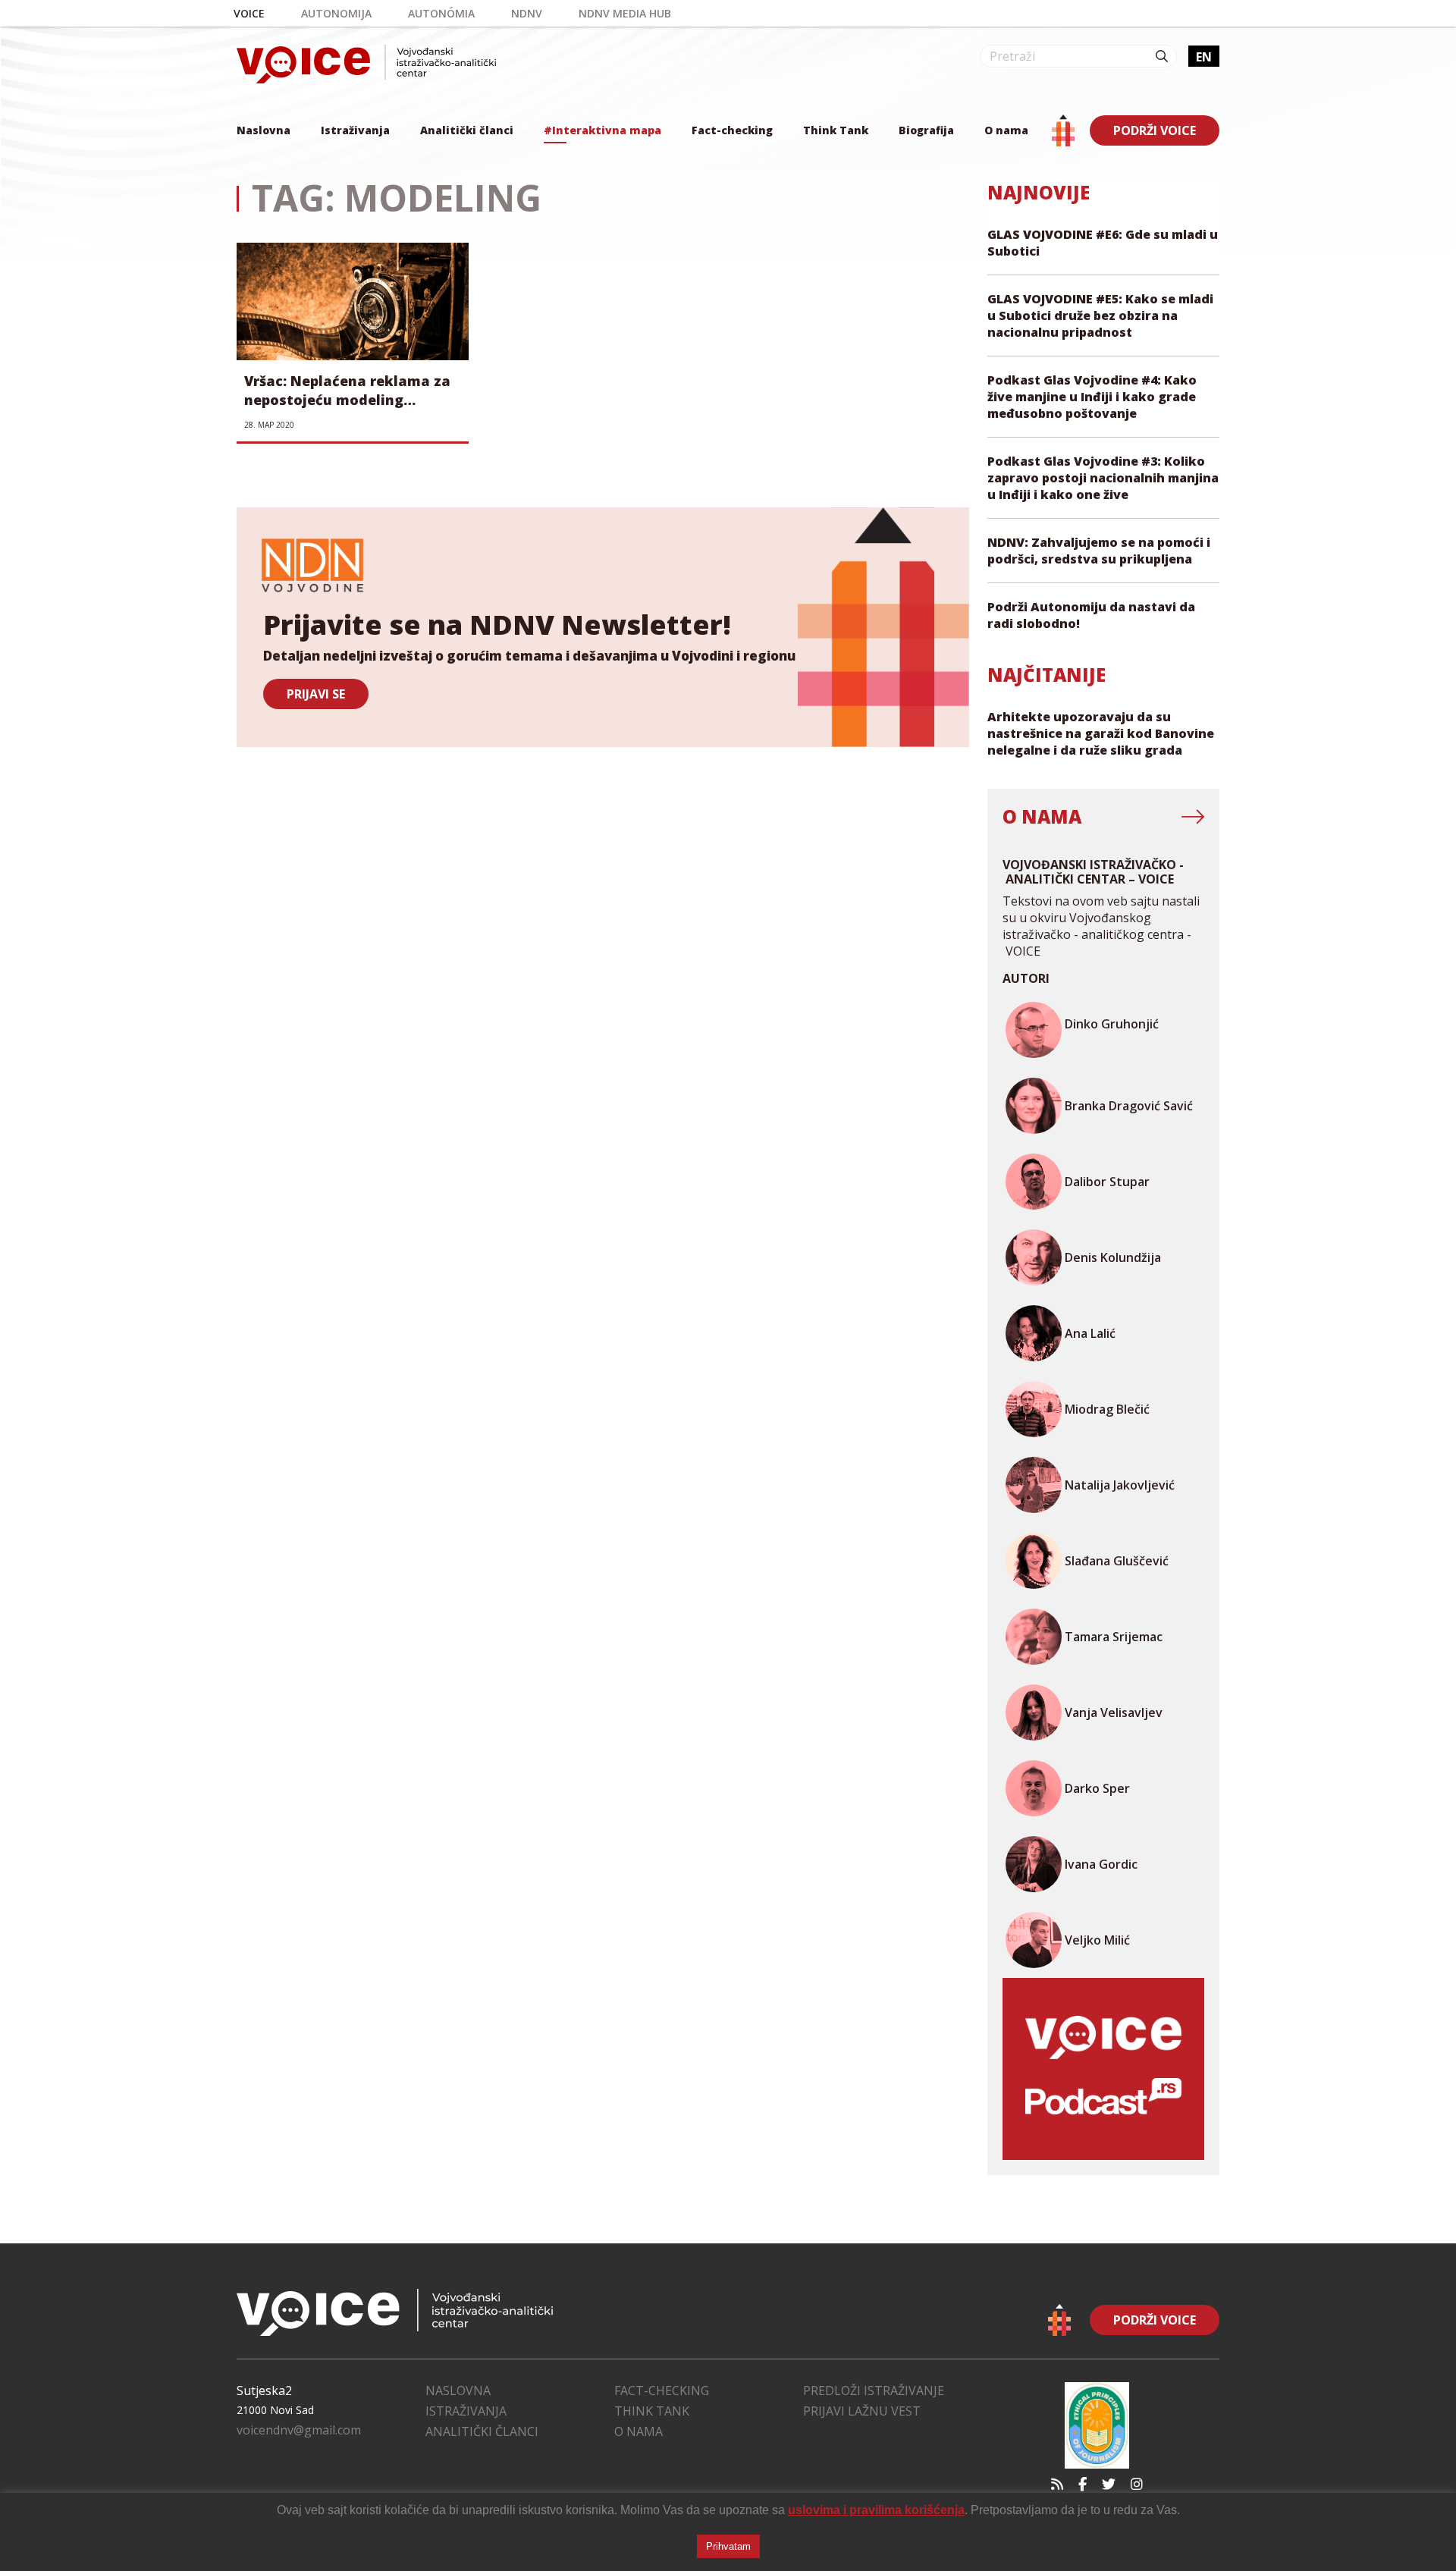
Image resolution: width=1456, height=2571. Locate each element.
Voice (249, 13)
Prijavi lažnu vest (862, 2411)
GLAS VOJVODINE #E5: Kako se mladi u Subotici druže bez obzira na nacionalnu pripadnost (1100, 315)
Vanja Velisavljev (1114, 1712)
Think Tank (836, 130)
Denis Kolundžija (1113, 1257)
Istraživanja (355, 130)
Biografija (926, 130)
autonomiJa (336, 13)
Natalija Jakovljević (1120, 1485)
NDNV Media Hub (625, 13)
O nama (1006, 130)
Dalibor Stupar (1107, 1182)
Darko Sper (1097, 1788)
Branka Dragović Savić (1129, 1106)
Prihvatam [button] (728, 2546)
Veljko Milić (1097, 1940)
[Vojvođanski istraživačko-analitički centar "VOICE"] (366, 64)
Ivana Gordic (1101, 1864)
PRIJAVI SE (316, 694)
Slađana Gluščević (1117, 1561)
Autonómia (441, 13)
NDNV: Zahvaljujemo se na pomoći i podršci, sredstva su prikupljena (1099, 551)
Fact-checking (732, 130)
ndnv (527, 13)
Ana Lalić (1090, 1333)
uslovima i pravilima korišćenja (876, 2510)
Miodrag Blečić (1107, 1409)
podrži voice (1155, 130)
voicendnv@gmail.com (299, 2430)
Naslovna (264, 130)
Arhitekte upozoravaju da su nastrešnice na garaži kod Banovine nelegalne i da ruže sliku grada (1101, 733)
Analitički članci (467, 130)
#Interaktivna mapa (602, 130)
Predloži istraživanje (874, 2390)
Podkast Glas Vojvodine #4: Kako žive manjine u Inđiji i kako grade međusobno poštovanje (1092, 397)
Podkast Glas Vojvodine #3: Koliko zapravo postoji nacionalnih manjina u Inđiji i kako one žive (1103, 478)
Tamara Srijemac (1114, 1637)
